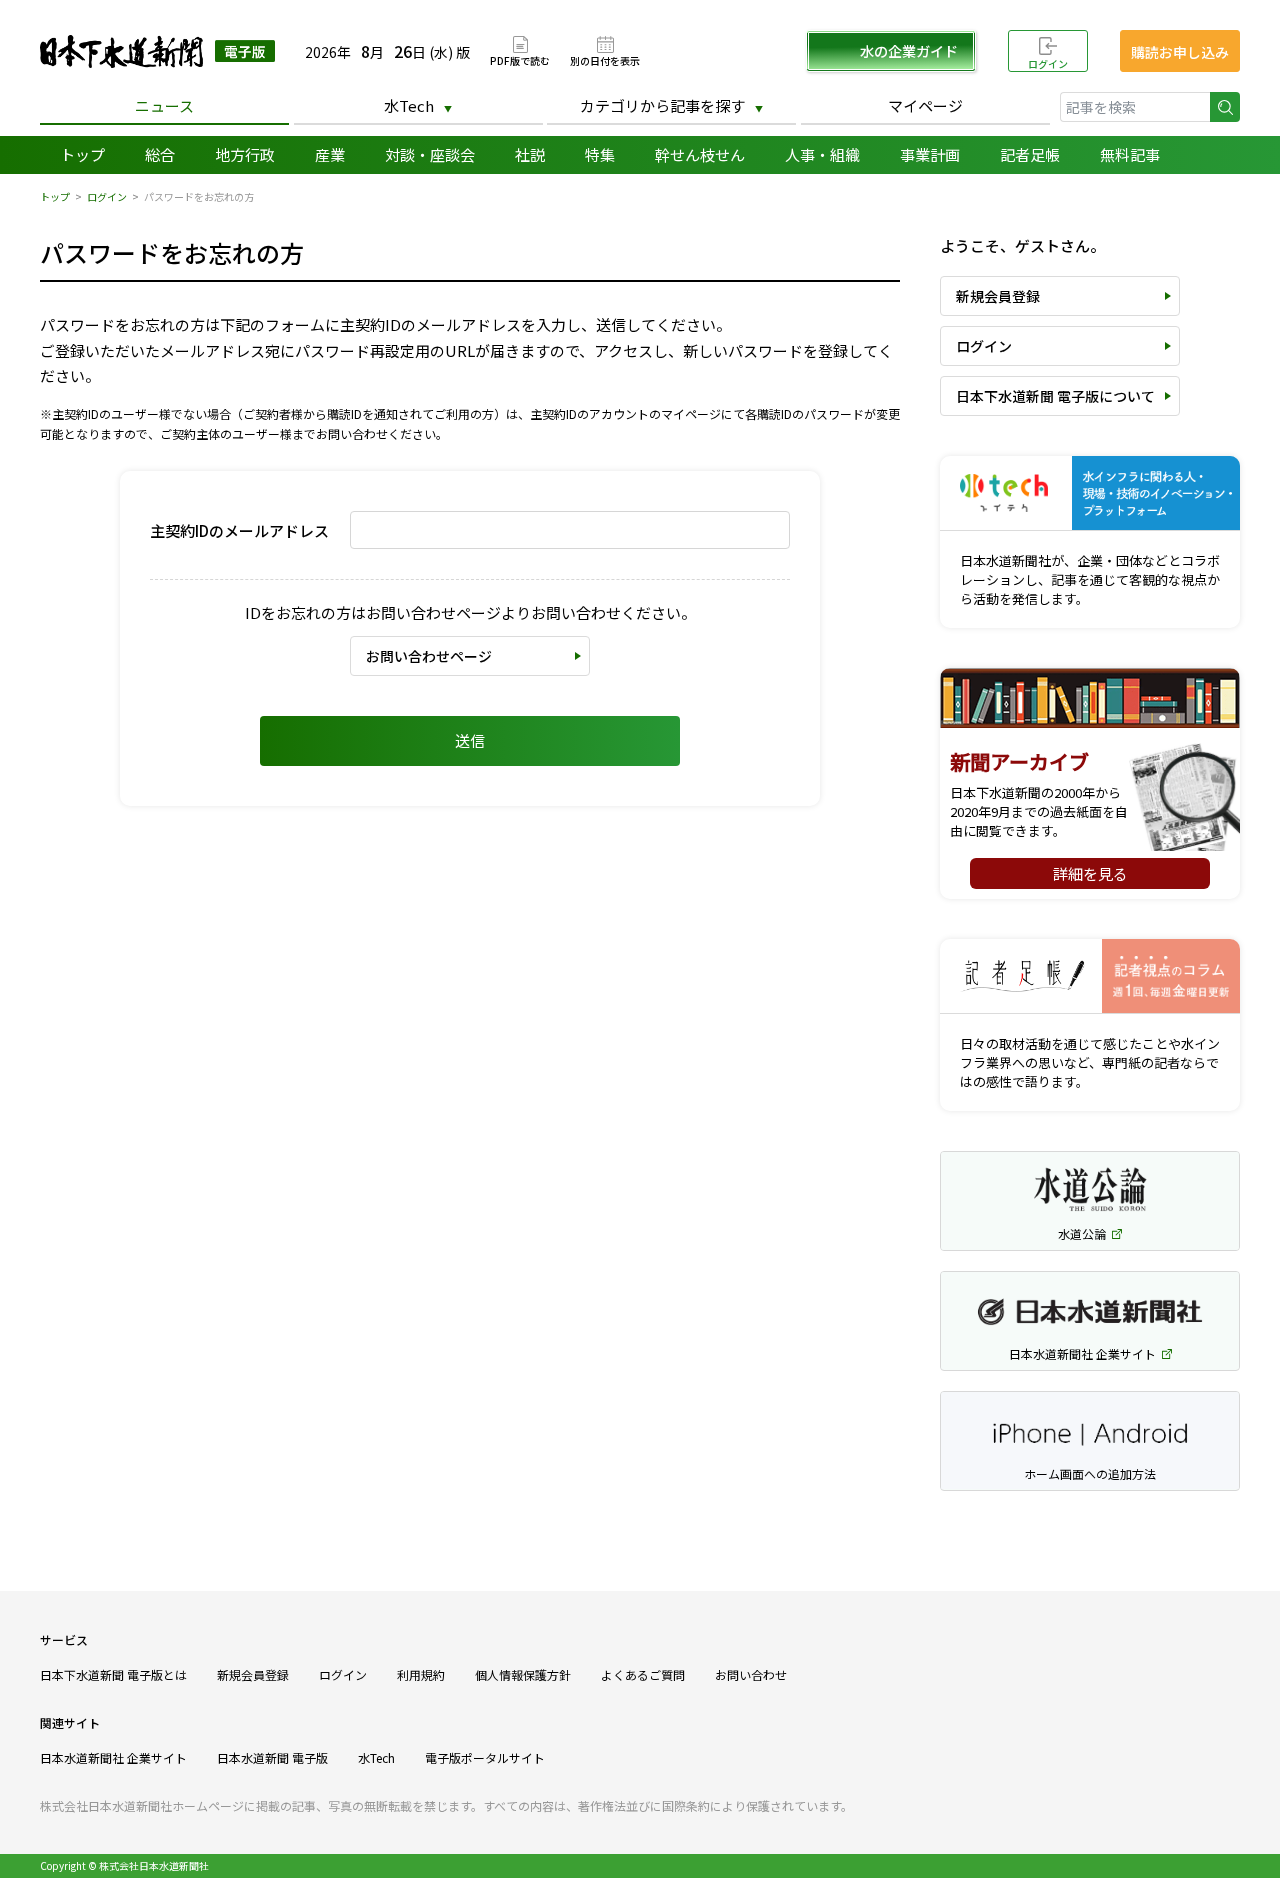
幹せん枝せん (700, 154)
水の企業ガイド (909, 51)
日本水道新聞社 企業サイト (113, 1757)
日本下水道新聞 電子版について (1055, 396)
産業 (330, 154)
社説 (530, 154)
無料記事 (1130, 154)
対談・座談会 (430, 154)
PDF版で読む (520, 59)
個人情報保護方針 (523, 1674)
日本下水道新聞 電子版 (157, 51)
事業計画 (930, 154)
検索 (1225, 107)
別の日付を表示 (605, 59)
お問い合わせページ (429, 656)
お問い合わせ (751, 1674)
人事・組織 (822, 154)
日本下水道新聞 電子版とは (113, 1674)
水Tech (409, 105)
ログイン (1048, 63)
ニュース (164, 105)
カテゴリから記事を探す (662, 105)
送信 (470, 740)
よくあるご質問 (643, 1674)
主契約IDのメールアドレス (239, 530)
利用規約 (421, 1674)
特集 (600, 154)
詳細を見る (1090, 873)
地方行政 (245, 154)
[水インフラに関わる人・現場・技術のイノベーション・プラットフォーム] (1090, 493)
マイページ (925, 105)
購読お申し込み (1180, 52)
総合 (160, 154)
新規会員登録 (998, 296)
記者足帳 (1030, 154)
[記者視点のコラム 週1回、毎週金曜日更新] (1090, 976)
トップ (82, 154)
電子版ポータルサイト (485, 1757)
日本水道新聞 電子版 (272, 1757)
